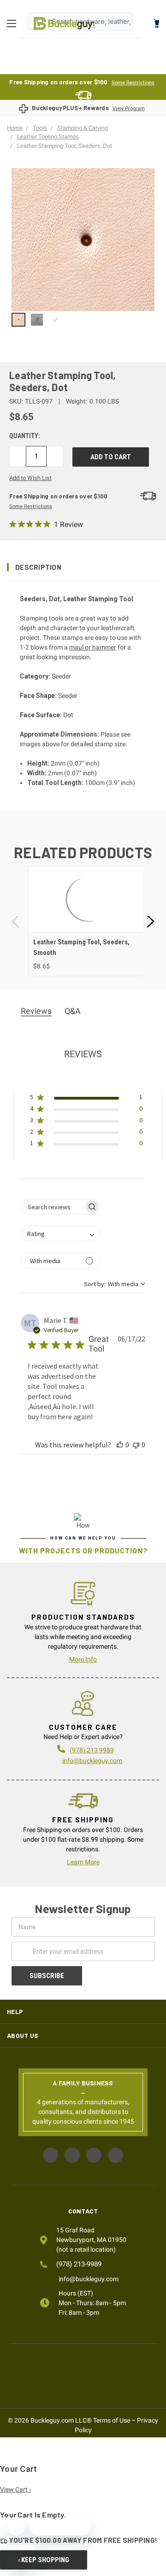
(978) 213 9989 (92, 1750)
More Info (83, 1659)
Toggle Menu (14, 23)
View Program (129, 108)
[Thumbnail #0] (18, 320)
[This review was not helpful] (136, 1445)
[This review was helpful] (120, 1445)
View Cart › (15, 2489)
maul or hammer (93, 647)
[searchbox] (52, 1207)
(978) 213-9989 (79, 2264)
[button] (83, 567)
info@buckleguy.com (92, 1761)
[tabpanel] (88, 921)
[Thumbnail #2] (55, 320)
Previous (16, 921)
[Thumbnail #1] (37, 320)
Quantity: (25, 436)
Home (64, 23)
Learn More (83, 1862)
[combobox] (61, 1233)
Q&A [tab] (73, 1011)
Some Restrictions (133, 83)
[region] (83, 320)
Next (150, 921)
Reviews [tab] (36, 1011)
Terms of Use (112, 2420)
